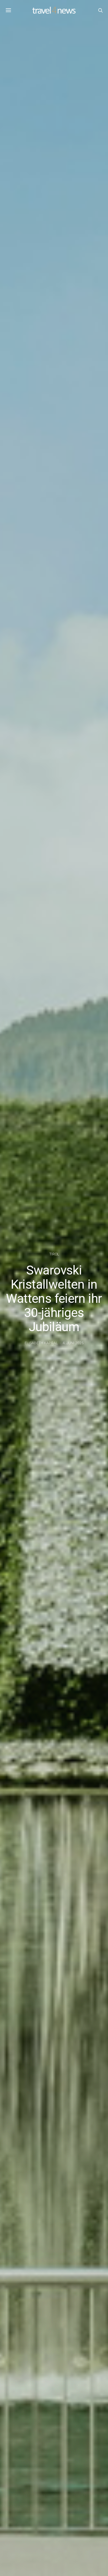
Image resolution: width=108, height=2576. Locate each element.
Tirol (54, 1254)
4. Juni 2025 (73, 1343)
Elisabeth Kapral (41, 1343)
